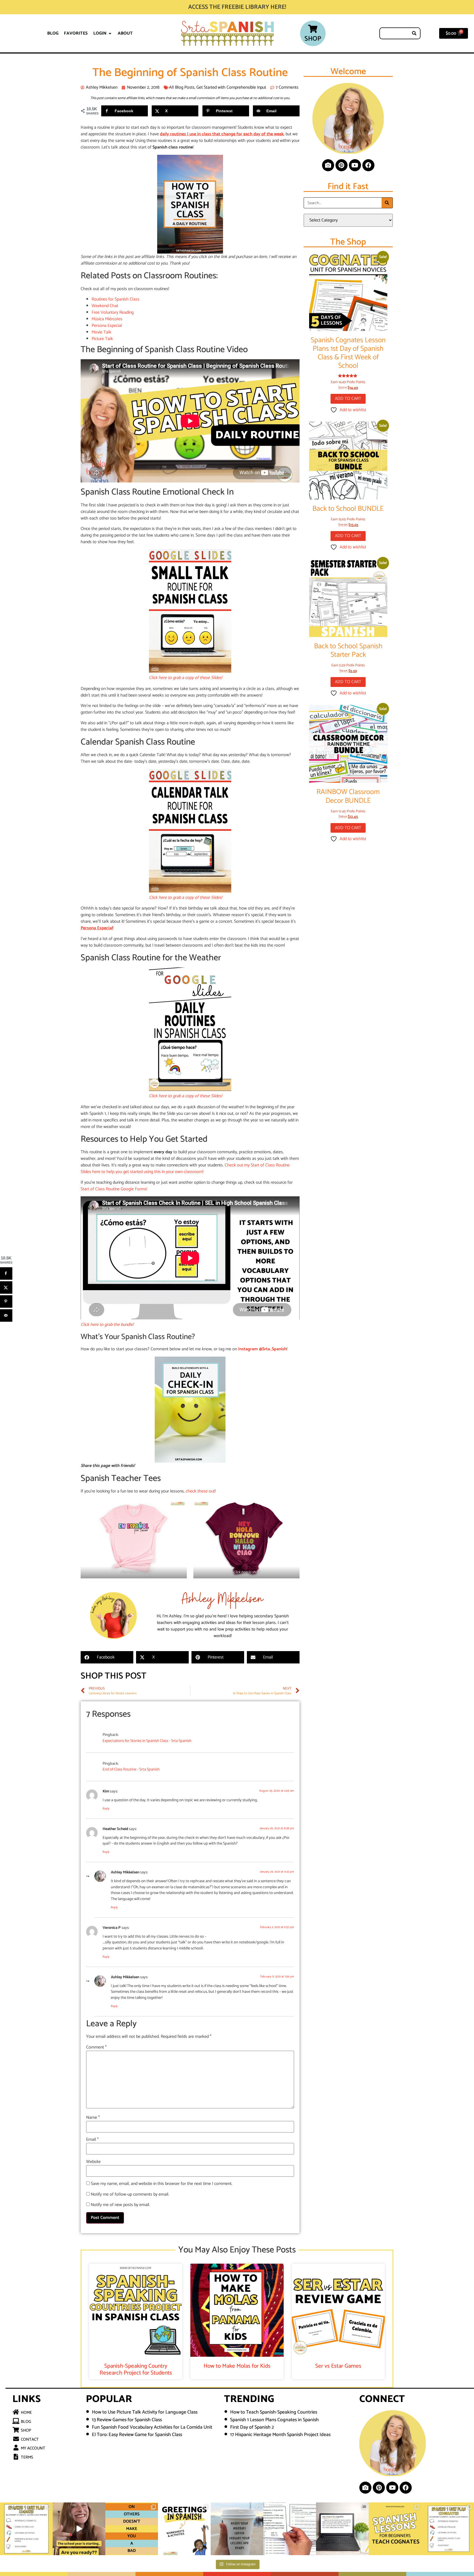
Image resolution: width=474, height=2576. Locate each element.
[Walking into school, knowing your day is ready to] (237, 2529)
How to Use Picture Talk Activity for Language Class (145, 2412)
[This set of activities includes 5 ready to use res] (184, 2529)
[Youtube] (355, 165)
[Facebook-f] (368, 165)
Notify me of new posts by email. (120, 2205)
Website (93, 2162)
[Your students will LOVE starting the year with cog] (342, 2529)
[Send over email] (6, 1315)
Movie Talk (101, 332)
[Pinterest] (342, 165)
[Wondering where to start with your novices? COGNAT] (26, 2529)
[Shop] (313, 29)
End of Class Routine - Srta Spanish (131, 1770)
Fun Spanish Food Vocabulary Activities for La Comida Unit (152, 2427)
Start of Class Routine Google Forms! (114, 1189)
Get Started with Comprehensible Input (231, 87)
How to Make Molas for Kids (237, 2366)
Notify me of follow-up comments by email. (130, 2195)
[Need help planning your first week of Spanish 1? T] (395, 2529)
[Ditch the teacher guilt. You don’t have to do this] (132, 2529)
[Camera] (328, 165)
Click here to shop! (134, 1572)
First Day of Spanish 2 (252, 2427)
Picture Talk (102, 339)
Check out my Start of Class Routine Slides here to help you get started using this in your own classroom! (185, 1168)
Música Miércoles (107, 319)
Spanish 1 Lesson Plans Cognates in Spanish (274, 2420)
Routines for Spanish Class (115, 299)
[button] (107, 1657)
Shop (313, 39)
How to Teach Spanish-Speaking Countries (274, 2412)
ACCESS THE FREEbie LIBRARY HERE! (237, 7)
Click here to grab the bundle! (107, 1325)
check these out (200, 1491)
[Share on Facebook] (6, 1273)
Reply (106, 1809)
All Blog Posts (182, 87)
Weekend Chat (105, 306)
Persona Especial (107, 326)
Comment (96, 2047)
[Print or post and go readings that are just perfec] (290, 2529)
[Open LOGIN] (110, 33)
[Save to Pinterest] (6, 1301)
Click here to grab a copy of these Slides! (186, 678)
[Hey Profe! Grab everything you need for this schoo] (79, 2529)
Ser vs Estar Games (338, 2366)
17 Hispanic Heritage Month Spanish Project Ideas (280, 2435)
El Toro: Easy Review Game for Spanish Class (137, 2435)
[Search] (414, 33)
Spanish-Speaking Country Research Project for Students (136, 2369)
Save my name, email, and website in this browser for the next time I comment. (162, 2184)
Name (93, 2118)
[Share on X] (6, 1287)
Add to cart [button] (348, 399)
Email (92, 2140)
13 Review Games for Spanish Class (127, 2420)
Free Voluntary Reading (113, 312)
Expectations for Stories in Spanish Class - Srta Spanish (147, 1741)
